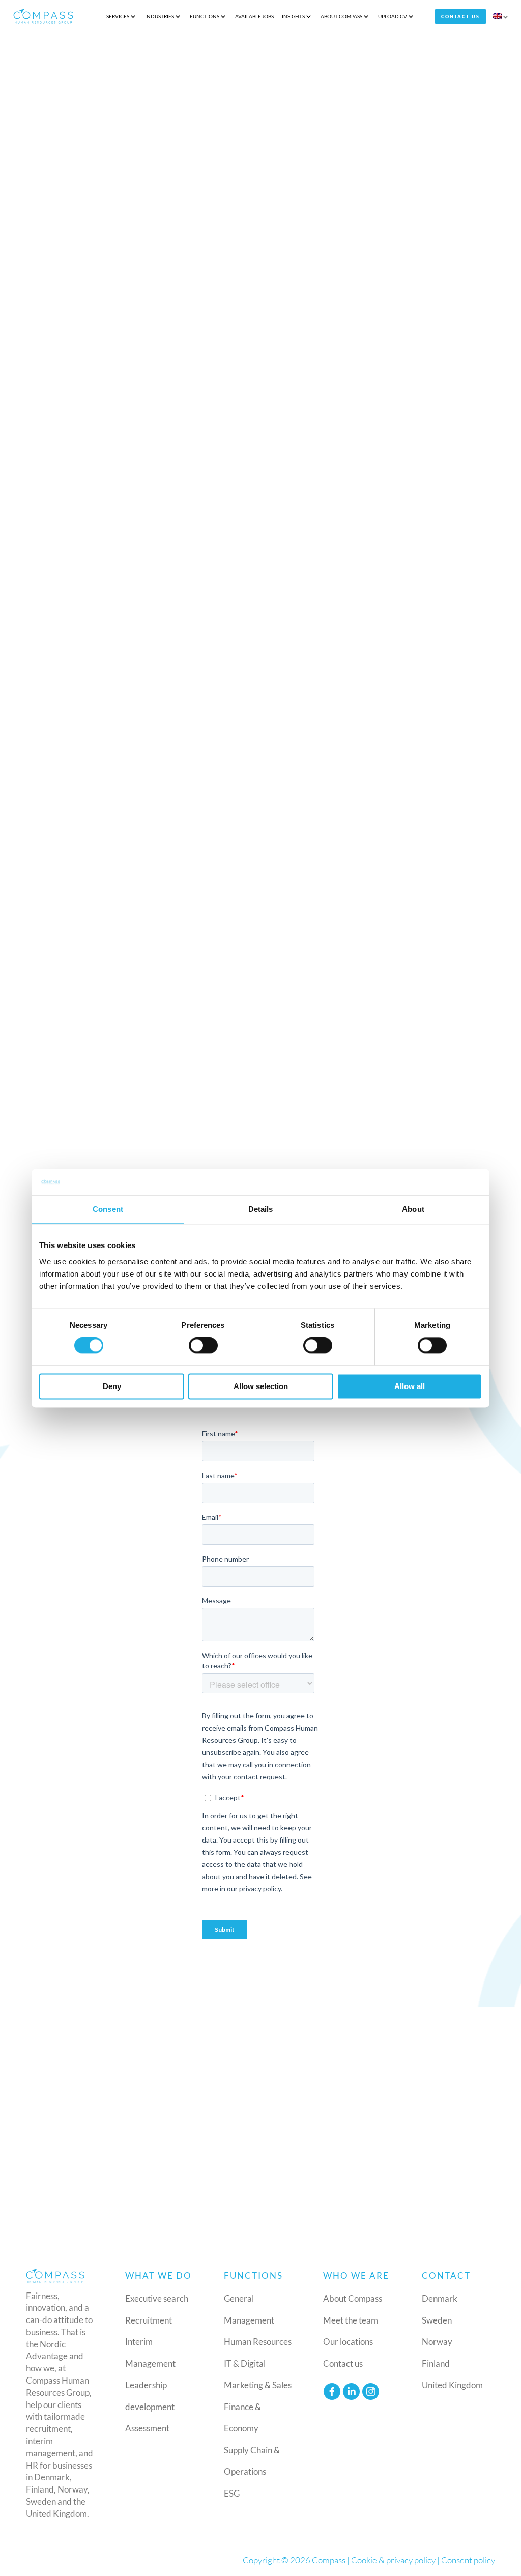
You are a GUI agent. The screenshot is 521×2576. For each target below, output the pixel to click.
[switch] (203, 1346)
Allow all (410, 1386)
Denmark (440, 2298)
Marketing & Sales (258, 2385)
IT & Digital (245, 2363)
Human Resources (258, 2342)
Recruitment (149, 2320)
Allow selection (261, 1386)
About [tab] (413, 1209)
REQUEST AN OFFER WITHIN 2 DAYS (141, 1044)
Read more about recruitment (358, 523)
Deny (112, 1386)
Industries (160, 16)
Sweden (437, 2320)
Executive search (157, 2298)
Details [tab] (261, 1209)
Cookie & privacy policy (393, 2560)
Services (118, 16)
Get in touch (96, 175)
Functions (205, 16)
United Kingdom (452, 2385)
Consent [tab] (108, 1209)
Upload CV (393, 16)
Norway (437, 2342)
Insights (293, 16)
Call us (82, 1691)
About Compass (341, 16)
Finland (436, 2363)
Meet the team (351, 2320)
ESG (232, 2493)
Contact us (460, 17)
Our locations (348, 2342)
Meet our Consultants (260, 2195)
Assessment (147, 2428)
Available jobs (254, 16)
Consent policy (468, 2560)
